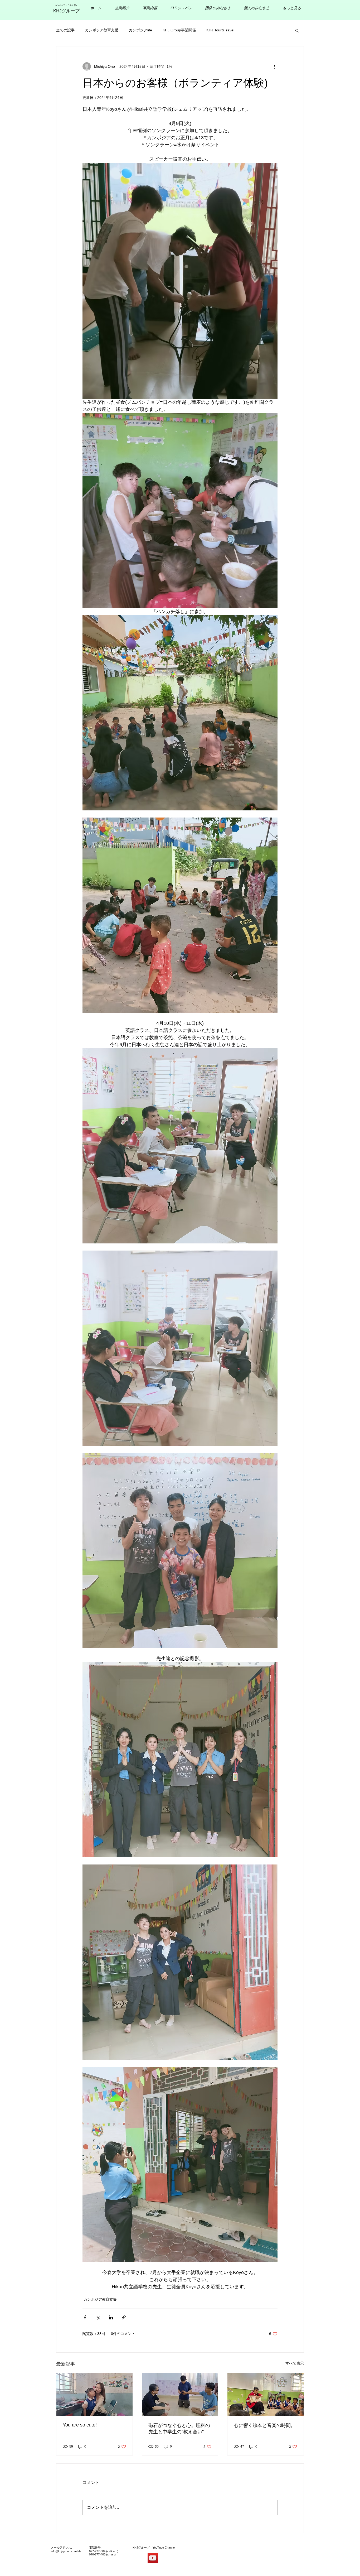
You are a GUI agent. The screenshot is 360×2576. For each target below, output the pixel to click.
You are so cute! (80, 2425)
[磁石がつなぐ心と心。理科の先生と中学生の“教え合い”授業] (180, 2395)
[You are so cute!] (94, 2395)
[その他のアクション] (274, 66)
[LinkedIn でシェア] (111, 2317)
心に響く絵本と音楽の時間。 (265, 2425)
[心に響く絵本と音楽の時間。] (266, 2395)
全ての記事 (65, 30)
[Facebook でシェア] (85, 2317)
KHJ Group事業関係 (179, 30)
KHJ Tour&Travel (220, 30)
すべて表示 (295, 2363)
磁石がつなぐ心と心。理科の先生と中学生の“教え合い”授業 (179, 2429)
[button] (297, 30)
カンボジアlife (140, 30)
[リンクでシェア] (124, 2317)
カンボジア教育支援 (102, 30)
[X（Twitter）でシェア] (98, 2317)
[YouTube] (153, 2558)
